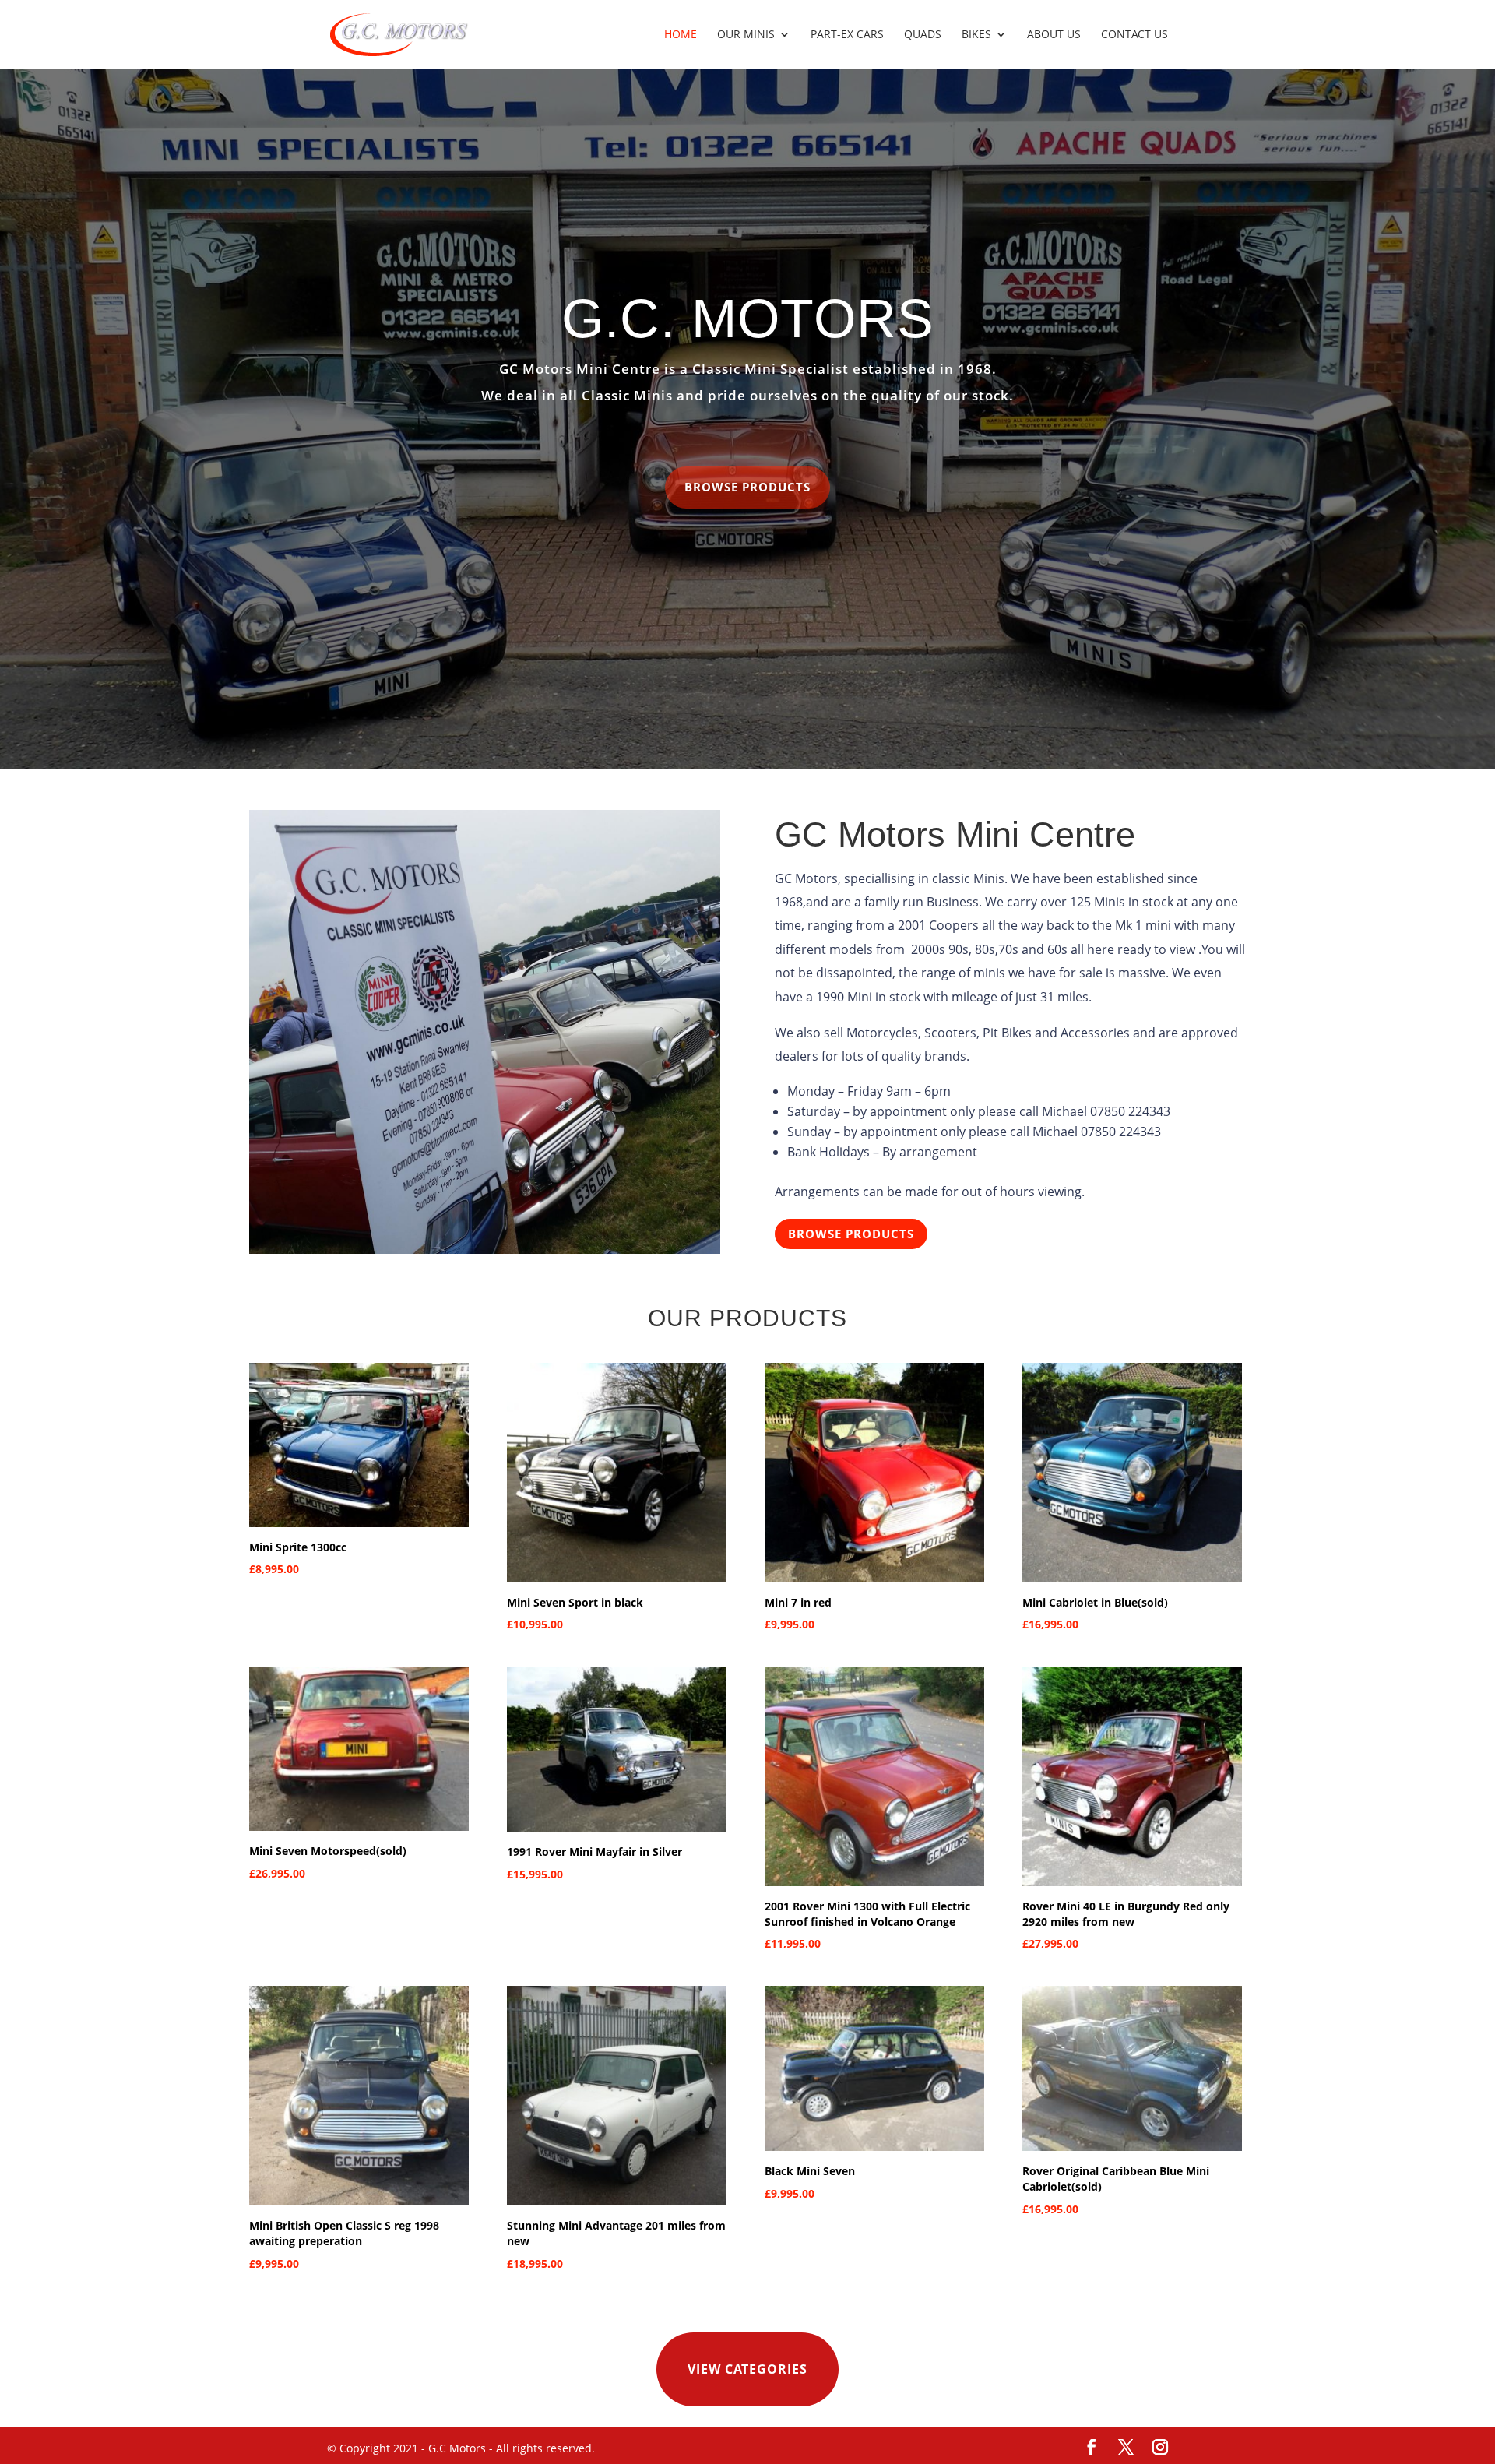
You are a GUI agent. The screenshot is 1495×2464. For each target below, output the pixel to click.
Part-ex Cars (847, 35)
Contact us (1134, 35)
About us (1054, 35)
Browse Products (747, 487)
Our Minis (746, 35)
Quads (923, 35)
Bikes (976, 35)
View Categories (747, 2369)
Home (681, 35)
